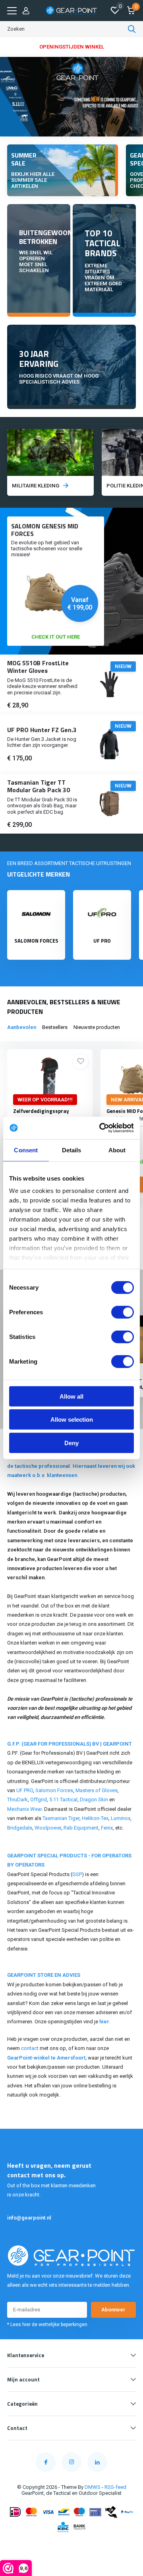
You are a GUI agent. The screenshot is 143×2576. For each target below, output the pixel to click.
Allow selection (72, 1420)
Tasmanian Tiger (61, 1818)
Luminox (121, 1818)
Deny (71, 1443)
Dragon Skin (94, 1799)
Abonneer (113, 2310)
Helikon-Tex (95, 1818)
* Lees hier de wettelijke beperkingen (47, 2325)
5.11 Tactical (63, 1799)
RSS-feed (115, 2487)
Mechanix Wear (24, 1809)
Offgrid (39, 1799)
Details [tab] (72, 1150)
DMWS (93, 2487)
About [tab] (117, 1150)
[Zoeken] (132, 29)
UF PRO (25, 1790)
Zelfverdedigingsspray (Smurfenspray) (41, 1115)
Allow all (71, 1396)
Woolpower (48, 1828)
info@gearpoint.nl (29, 2218)
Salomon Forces (54, 1790)
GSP (77, 1874)
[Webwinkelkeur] (71, 2545)
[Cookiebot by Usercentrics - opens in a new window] (101, 1128)
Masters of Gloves (97, 1790)
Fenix (107, 1828)
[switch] (123, 1312)
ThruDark (17, 1799)
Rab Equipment (81, 1828)
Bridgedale (20, 1828)
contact (30, 2048)
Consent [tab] (26, 1150)
